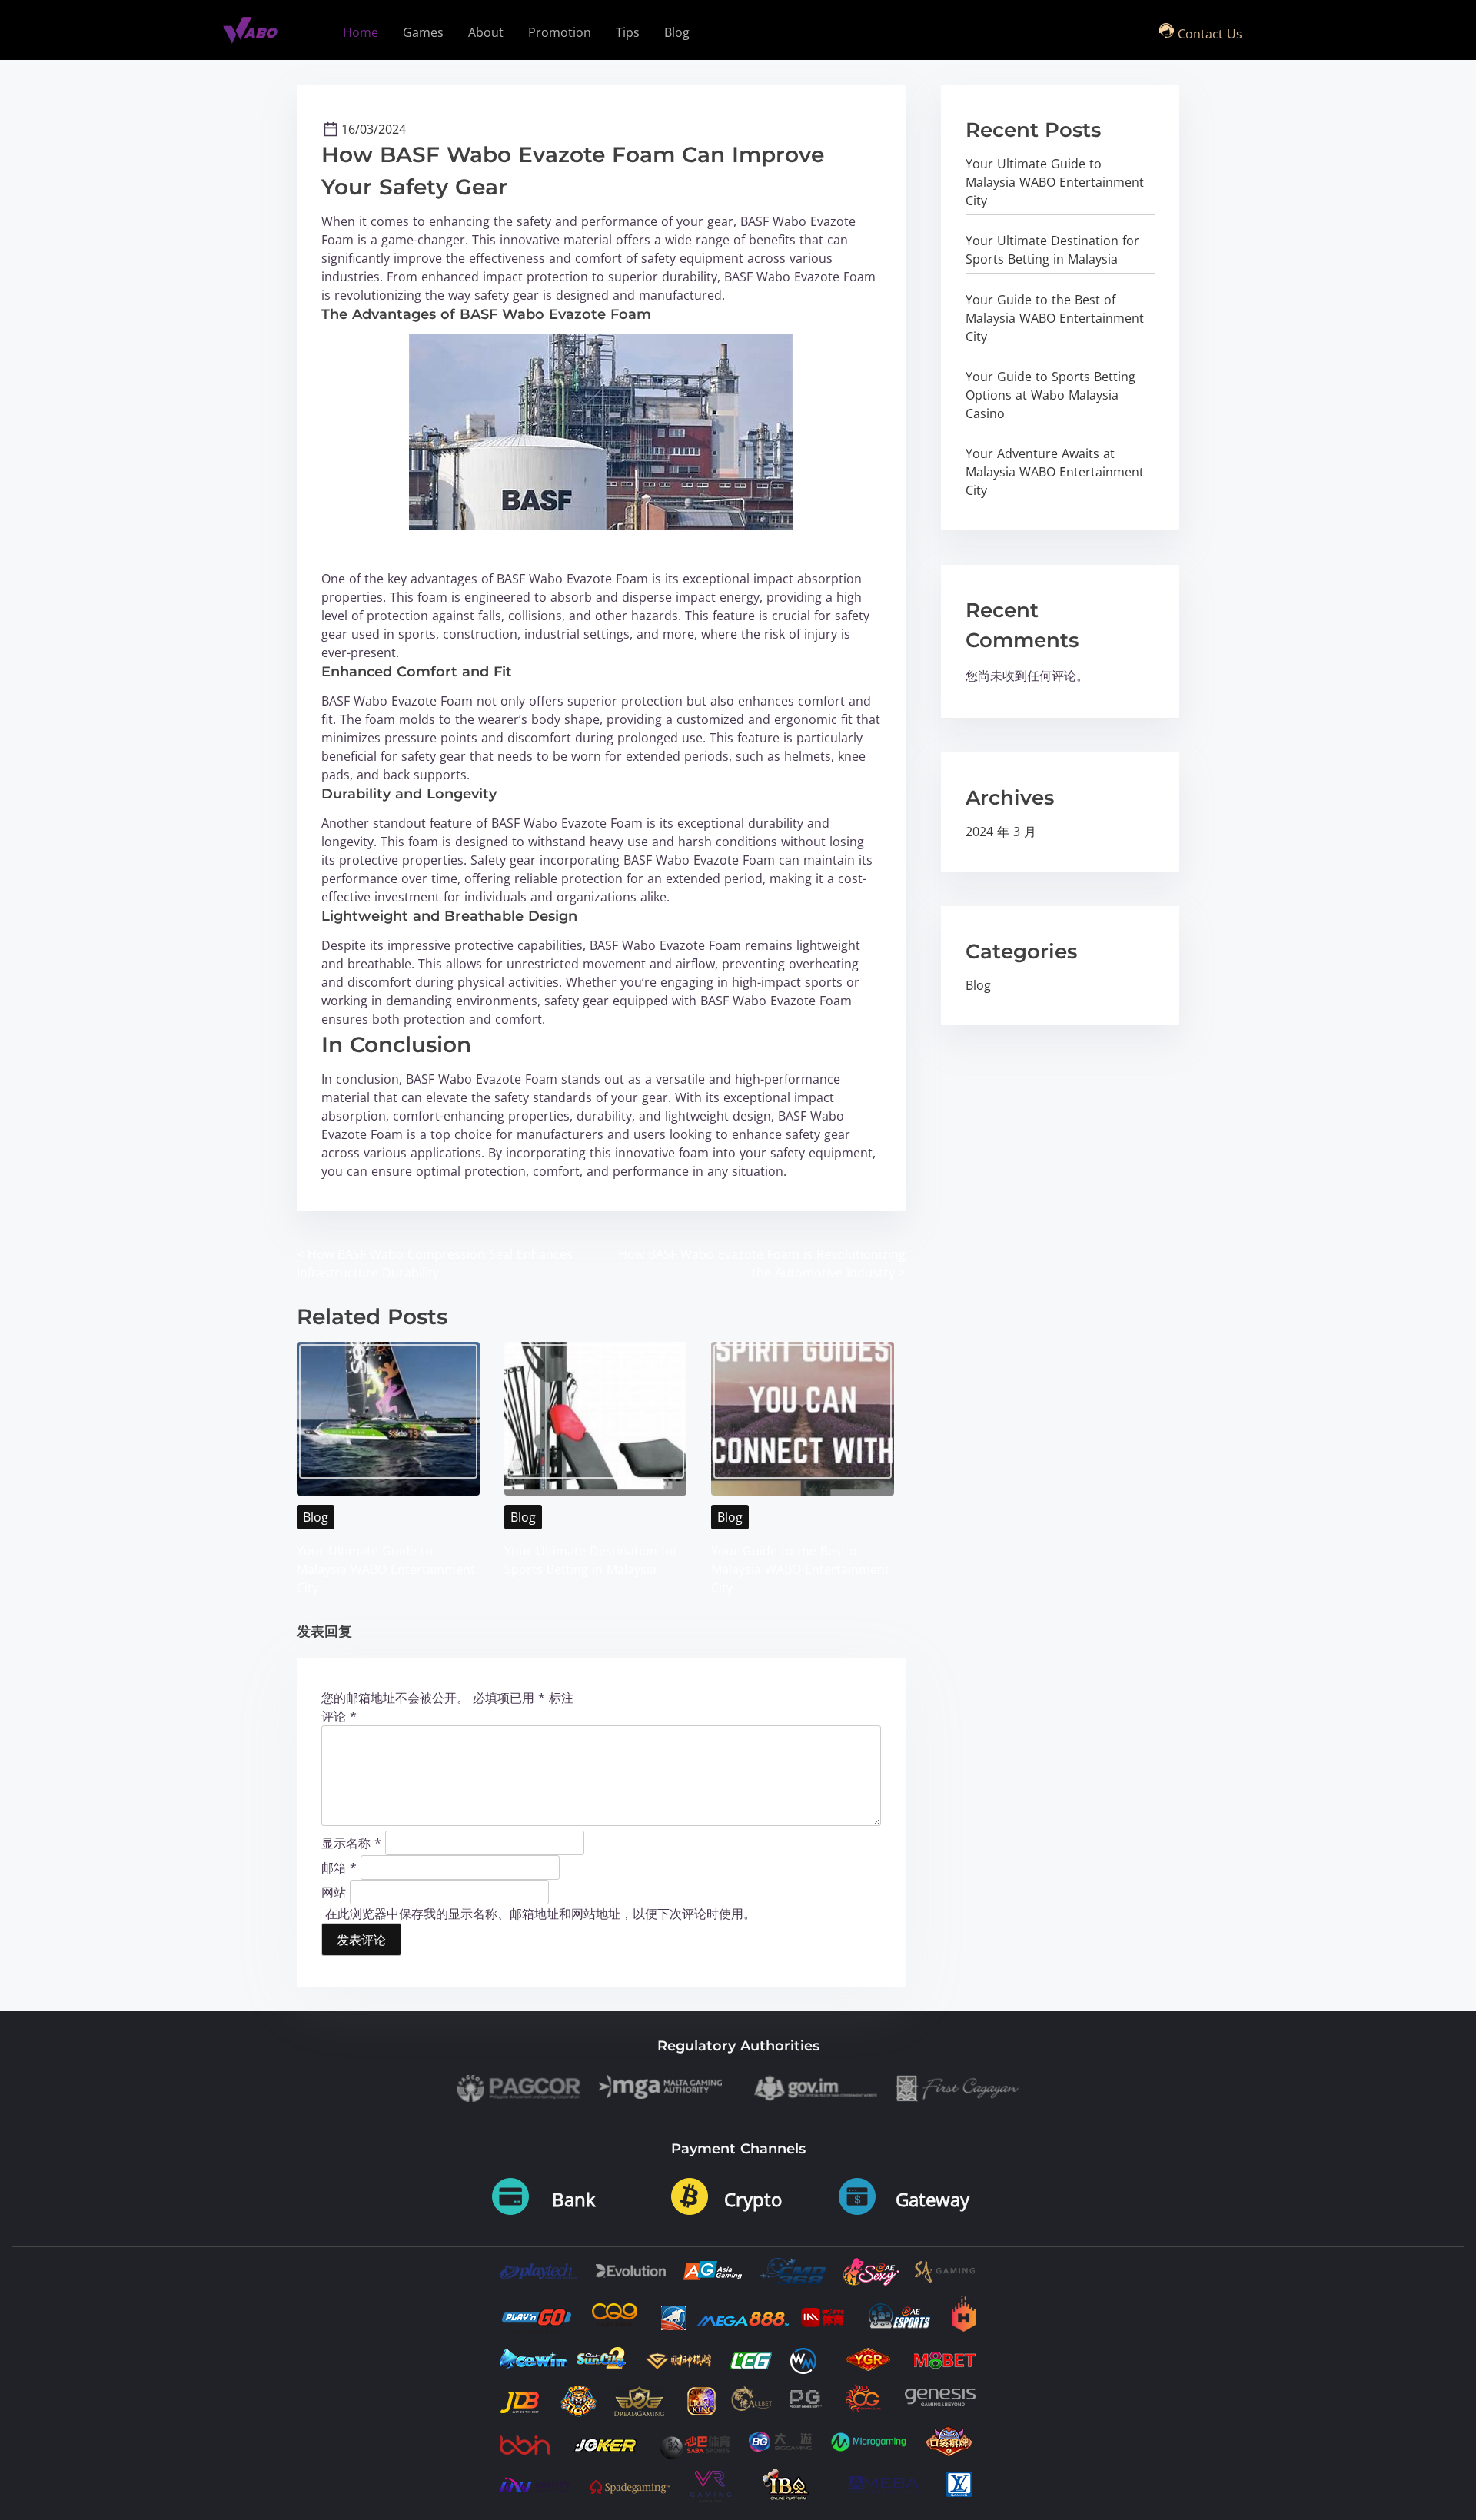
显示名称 (351, 1842)
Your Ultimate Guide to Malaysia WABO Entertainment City (386, 1569)
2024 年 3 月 (1001, 832)
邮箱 (339, 1867)
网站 (334, 1891)
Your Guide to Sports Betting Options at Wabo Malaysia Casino (1050, 395)
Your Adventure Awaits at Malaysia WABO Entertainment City (1055, 472)
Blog (316, 1517)
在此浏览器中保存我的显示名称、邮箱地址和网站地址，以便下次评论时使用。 (540, 1914)
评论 (339, 1716)
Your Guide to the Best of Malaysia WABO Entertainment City (800, 1569)
